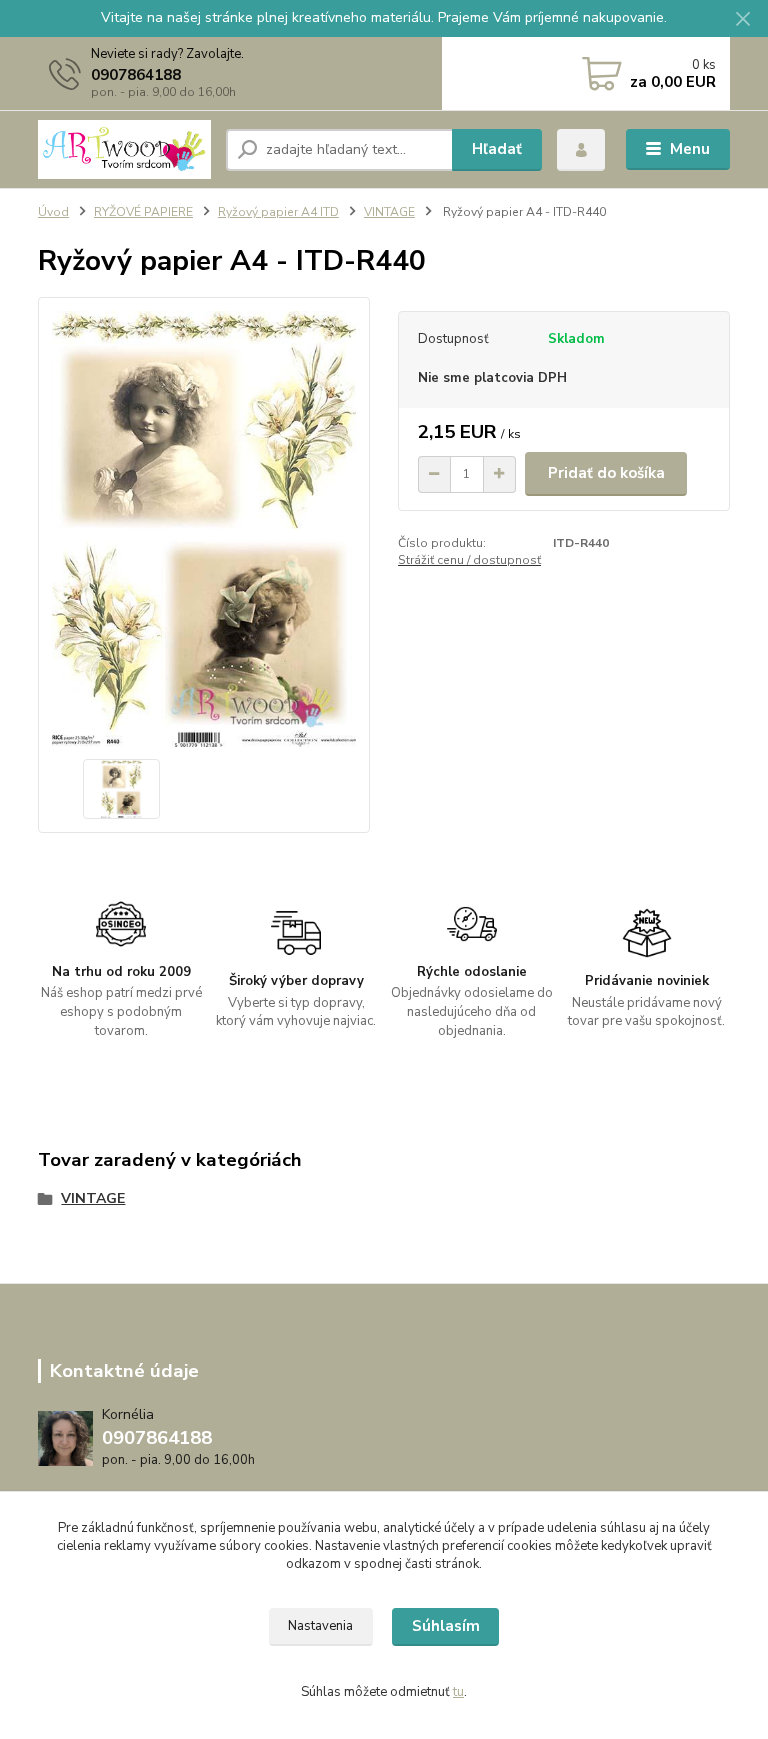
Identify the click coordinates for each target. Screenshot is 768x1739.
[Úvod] (124, 149)
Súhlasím (446, 1626)
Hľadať (497, 149)
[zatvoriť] (743, 20)
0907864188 (136, 75)
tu (458, 1692)
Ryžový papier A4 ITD (278, 212)
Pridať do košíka (606, 473)
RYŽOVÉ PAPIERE (143, 212)
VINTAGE (389, 212)
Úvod (53, 212)
